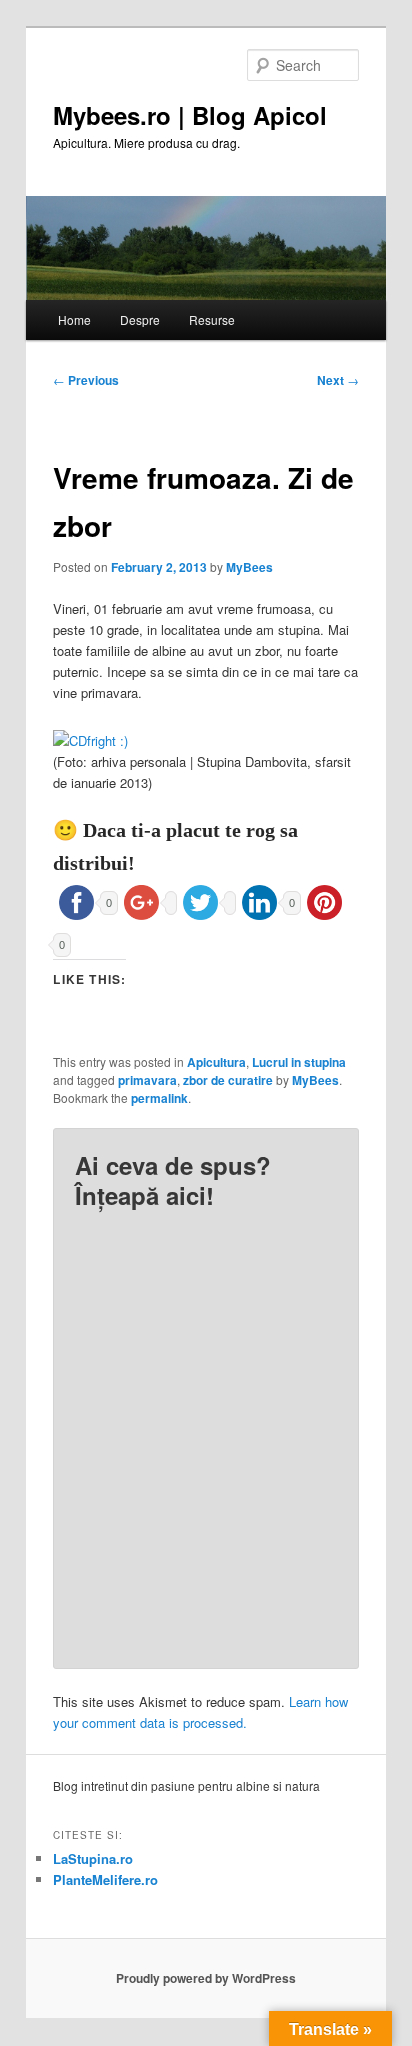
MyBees (249, 567)
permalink (159, 1098)
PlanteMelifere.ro (105, 1879)
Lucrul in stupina (299, 1062)
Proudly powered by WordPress (206, 1978)
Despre (140, 319)
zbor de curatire (228, 1080)
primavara (147, 1080)
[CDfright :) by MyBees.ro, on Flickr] (90, 740)
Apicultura (216, 1062)
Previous (86, 380)
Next (338, 380)
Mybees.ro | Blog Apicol (190, 115)
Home (74, 319)
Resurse (212, 319)
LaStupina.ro (93, 1858)
